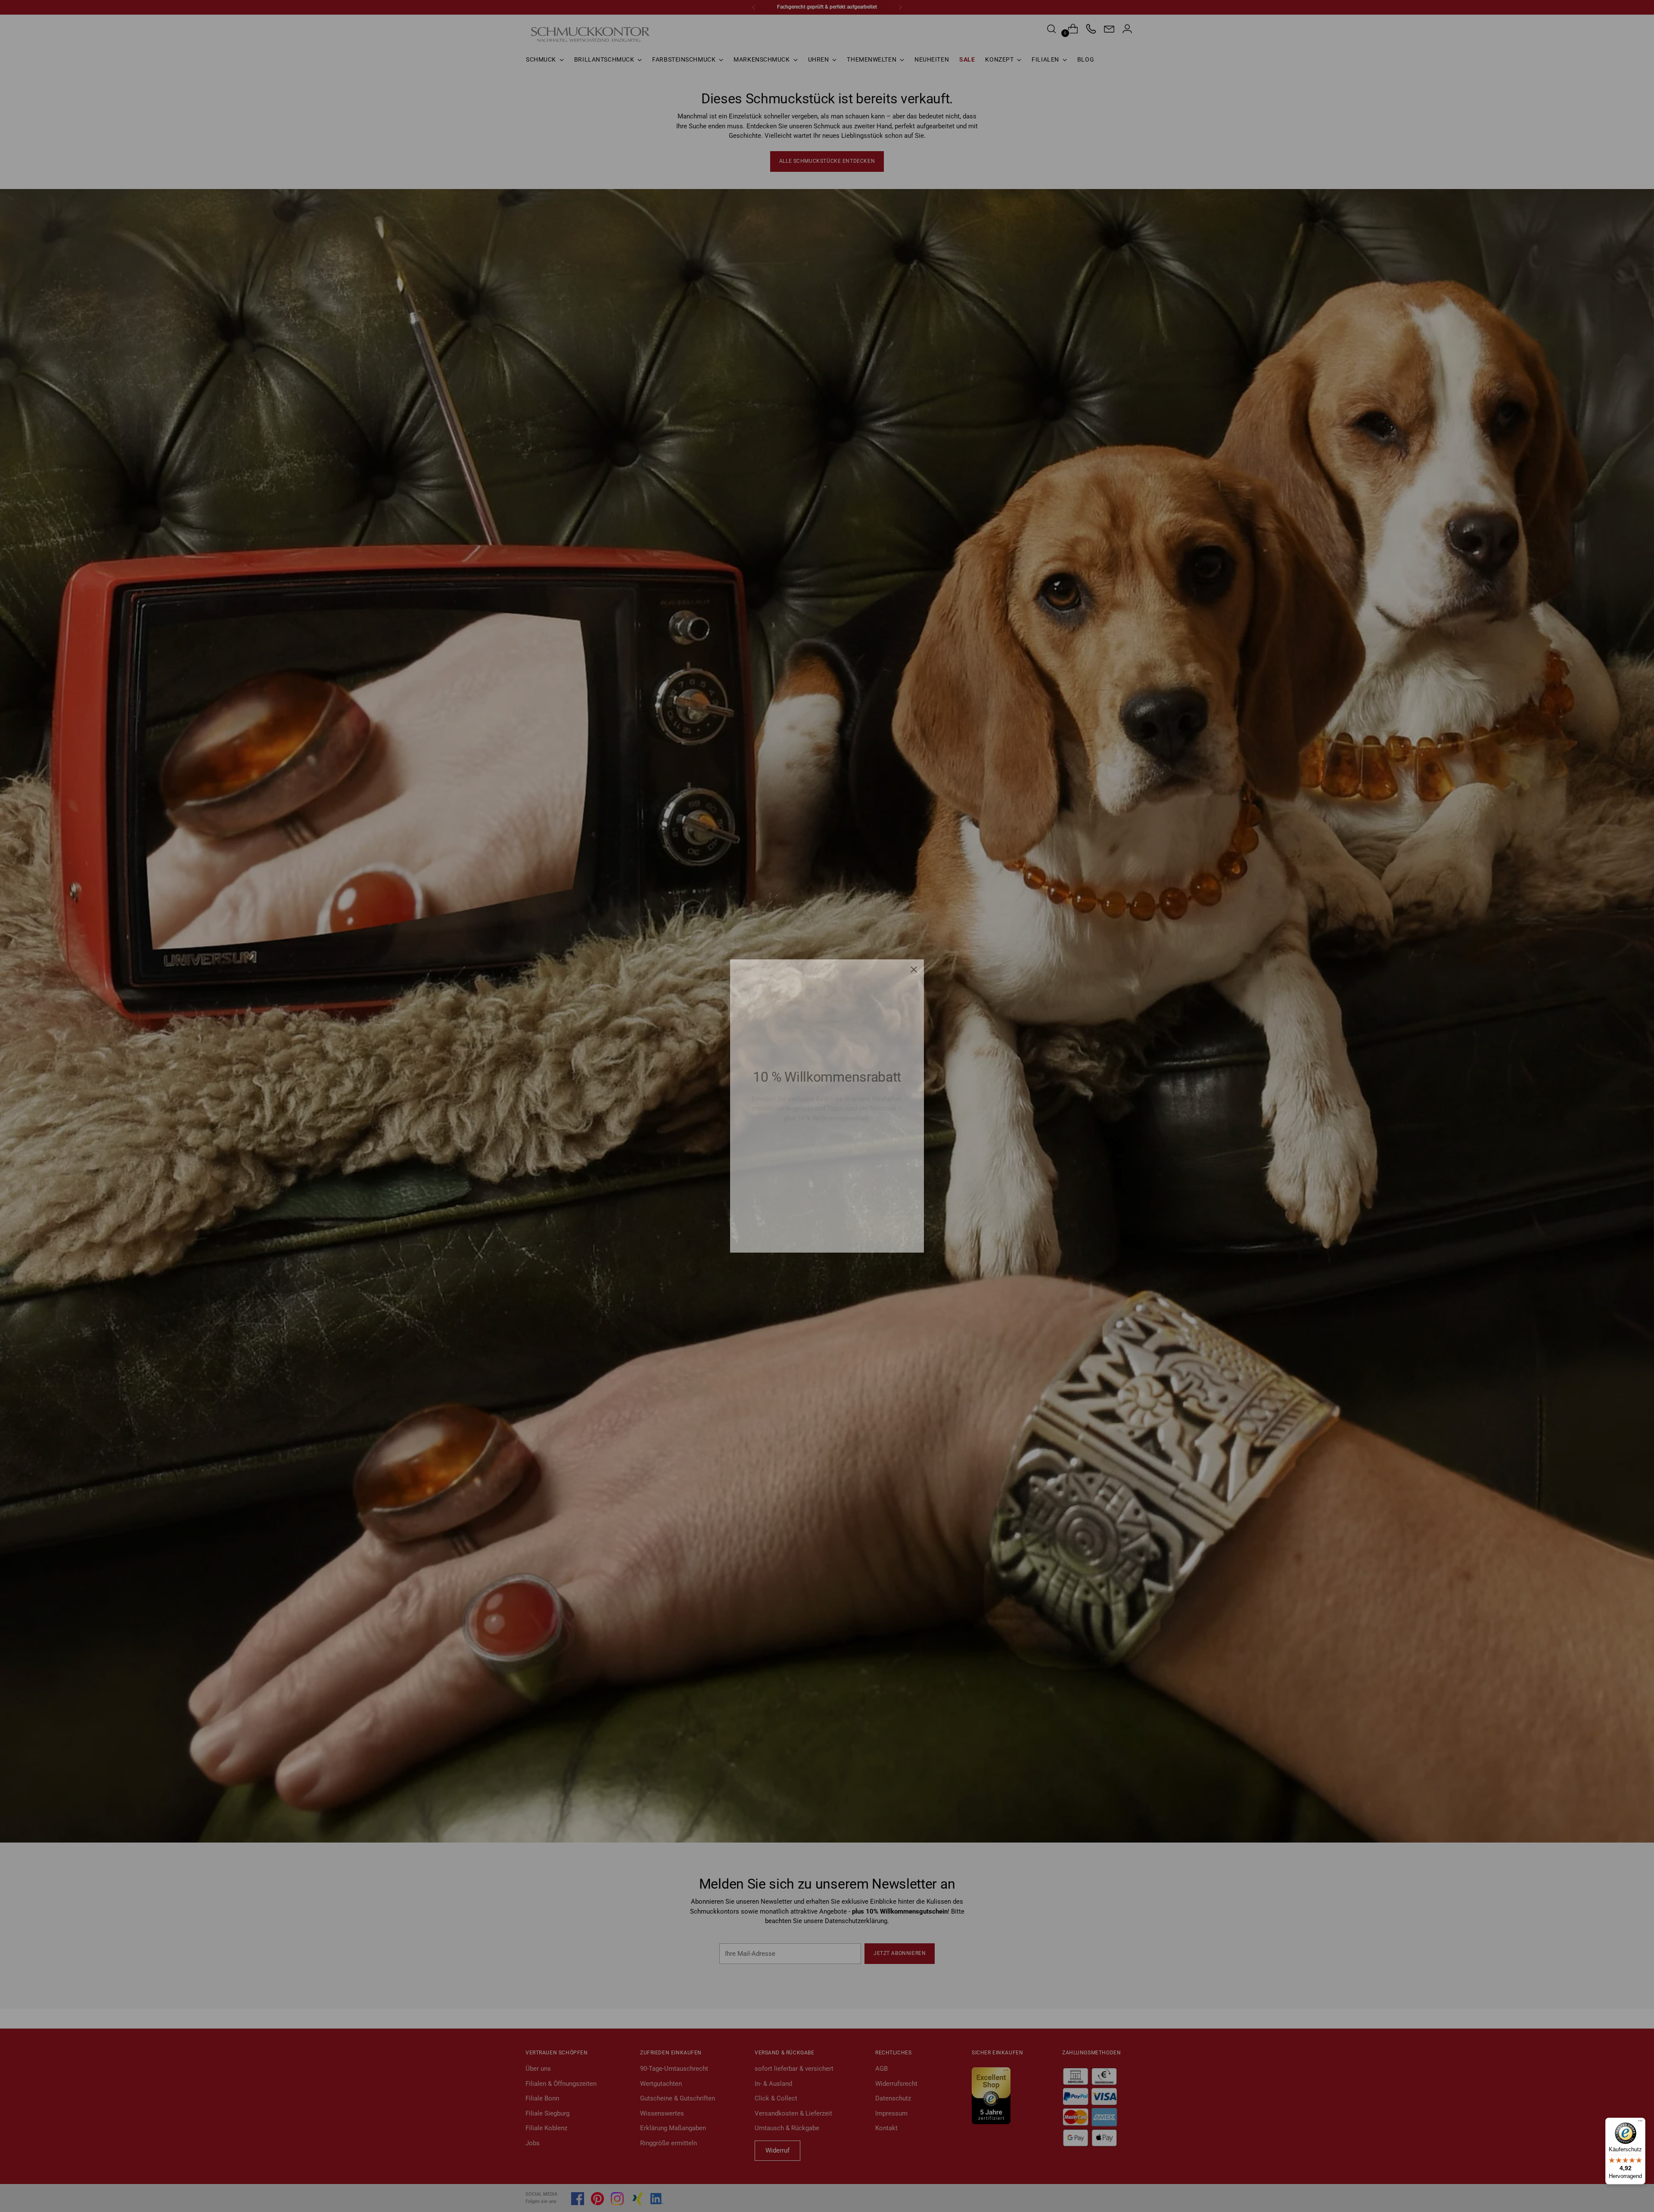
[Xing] (850, 1231)
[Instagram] (830, 1231)
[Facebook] (791, 1231)
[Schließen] (914, 969)
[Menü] (1640, 2123)
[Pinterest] (811, 1231)
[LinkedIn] (870, 1230)
